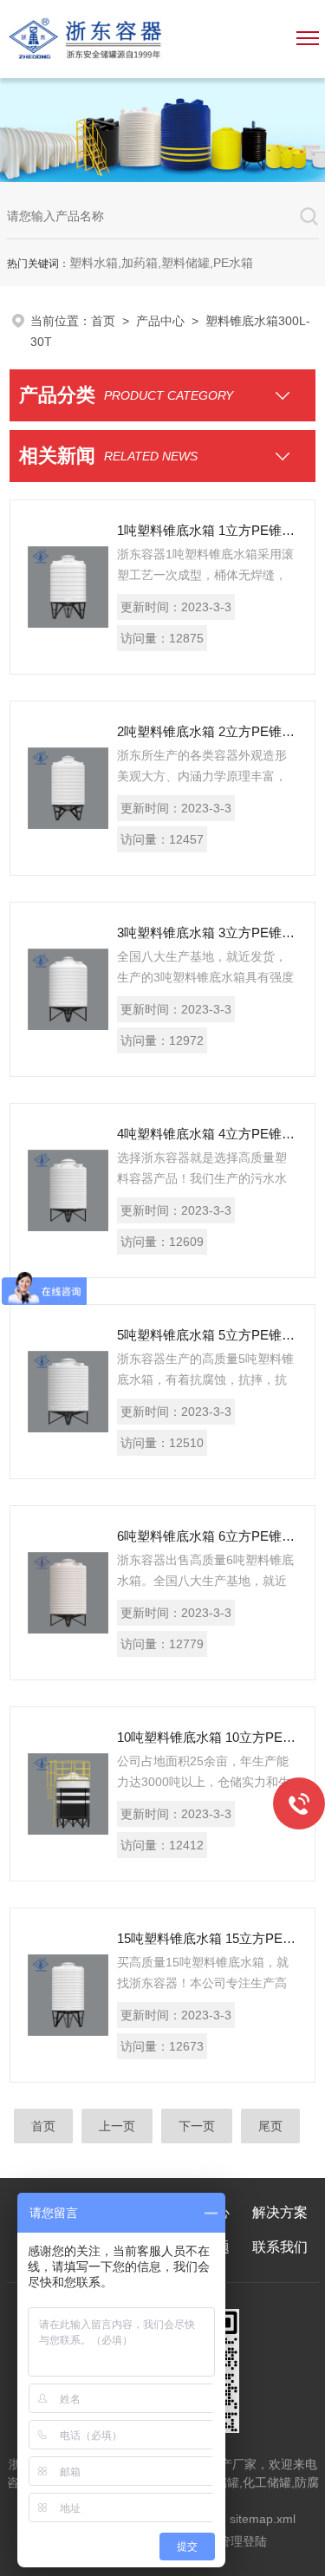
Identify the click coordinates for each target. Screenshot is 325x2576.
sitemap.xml (263, 2519)
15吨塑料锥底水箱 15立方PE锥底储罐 (207, 1938)
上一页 (117, 2126)
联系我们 (280, 2247)
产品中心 (160, 321)
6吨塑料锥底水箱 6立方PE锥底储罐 (207, 1536)
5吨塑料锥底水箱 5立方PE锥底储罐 (207, 1335)
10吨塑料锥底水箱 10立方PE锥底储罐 (207, 1737)
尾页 (270, 2126)
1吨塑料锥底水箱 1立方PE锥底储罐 (207, 530)
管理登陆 (243, 2541)
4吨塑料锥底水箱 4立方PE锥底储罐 (207, 1134)
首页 (103, 321)
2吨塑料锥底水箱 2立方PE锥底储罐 (207, 731)
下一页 (197, 2126)
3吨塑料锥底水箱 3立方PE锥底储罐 (207, 933)
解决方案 (280, 2212)
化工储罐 (267, 2482)
